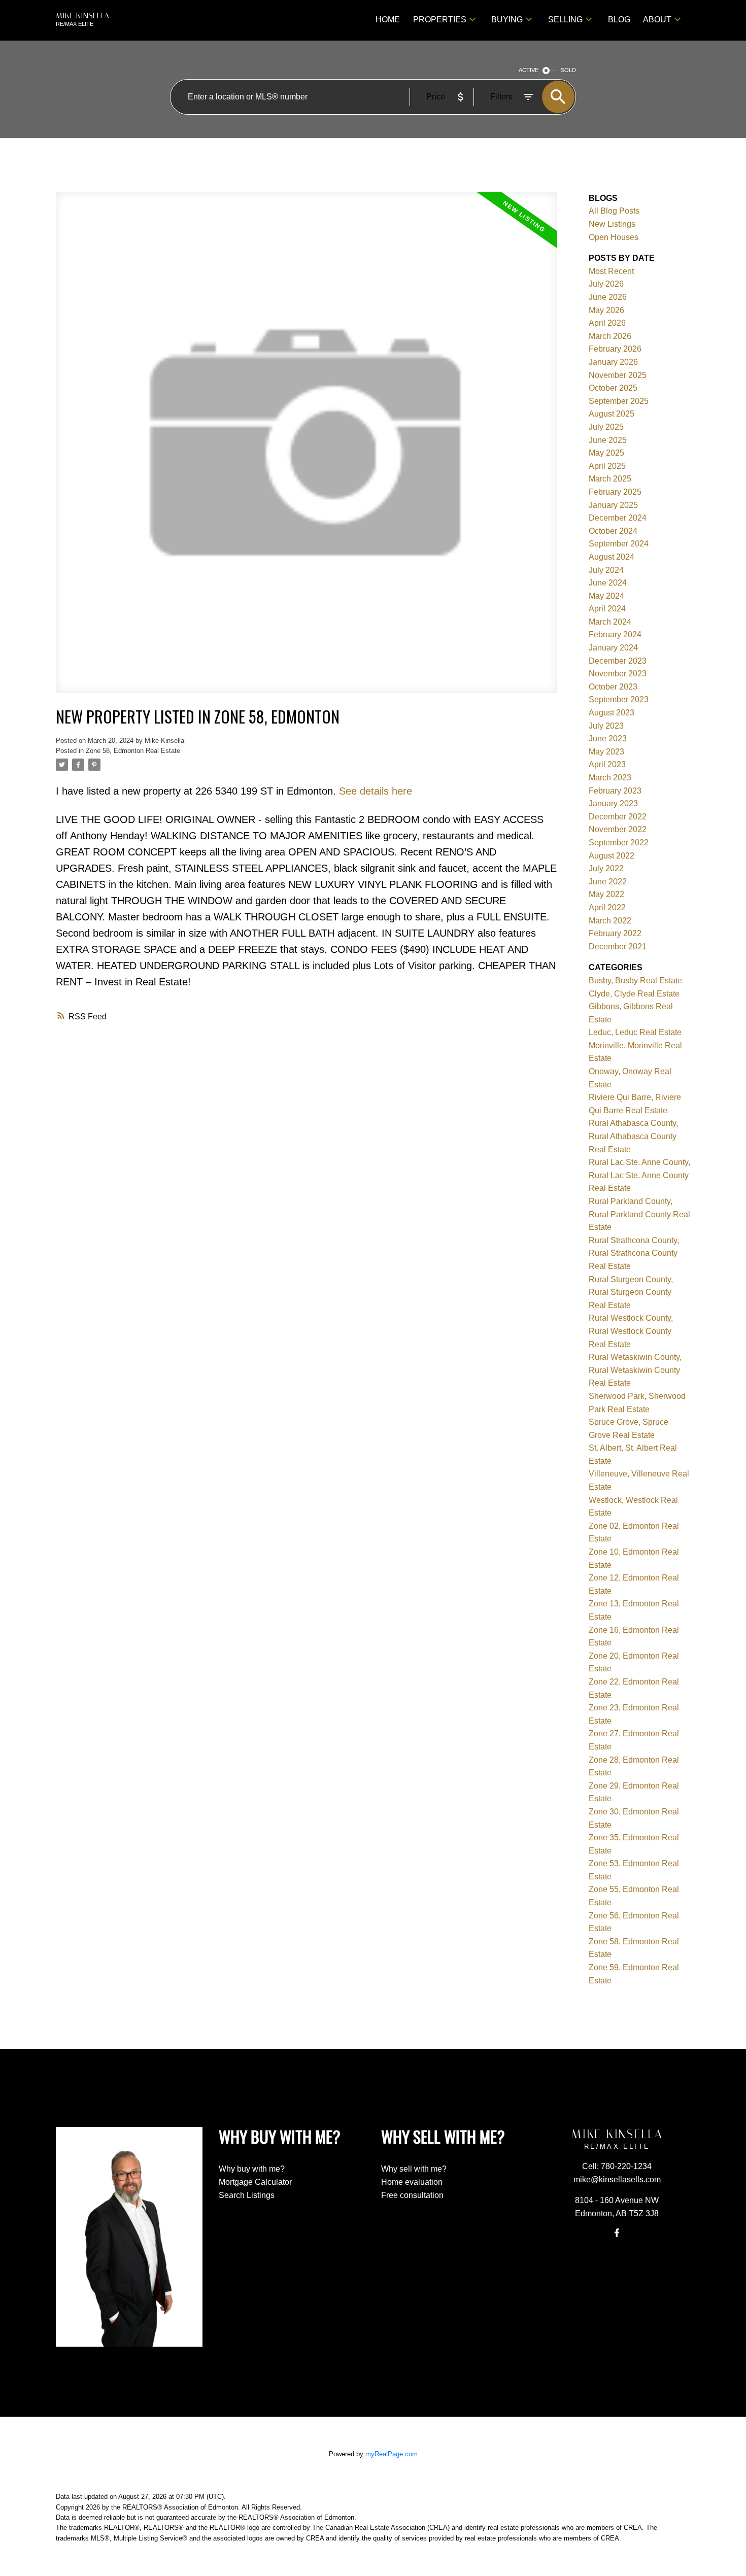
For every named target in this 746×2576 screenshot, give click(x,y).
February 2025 (615, 492)
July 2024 (606, 570)
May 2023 (606, 752)
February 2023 (615, 791)
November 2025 (618, 375)
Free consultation (412, 2195)
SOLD (568, 70)
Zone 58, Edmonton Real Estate (133, 751)
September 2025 (619, 401)
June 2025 (608, 440)
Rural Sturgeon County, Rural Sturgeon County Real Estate (631, 1292)
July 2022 (606, 868)
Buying (507, 20)
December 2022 (618, 817)
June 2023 (608, 739)
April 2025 (607, 466)
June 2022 (608, 882)
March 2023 (610, 778)
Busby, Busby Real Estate (635, 981)
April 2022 (607, 907)
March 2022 (610, 921)
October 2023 (613, 687)
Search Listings (247, 2195)
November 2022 (618, 829)
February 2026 (615, 349)
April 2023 (607, 764)
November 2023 (618, 674)
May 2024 (606, 596)
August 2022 (612, 856)
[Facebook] (617, 2233)
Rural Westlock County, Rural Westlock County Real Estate (631, 1331)
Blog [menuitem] (619, 20)
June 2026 (608, 297)
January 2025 (613, 505)
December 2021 (618, 947)
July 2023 (606, 726)
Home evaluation (412, 2182)
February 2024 (615, 634)
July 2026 (606, 284)
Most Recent (611, 271)
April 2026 (607, 323)
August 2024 (612, 557)
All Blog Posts (614, 211)
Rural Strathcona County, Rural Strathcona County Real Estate (634, 1253)
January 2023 (613, 803)
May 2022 (606, 894)
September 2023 (619, 699)
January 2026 (613, 362)
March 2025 (610, 479)
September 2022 (619, 843)
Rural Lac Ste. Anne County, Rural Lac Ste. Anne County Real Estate (639, 1175)
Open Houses (614, 237)
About (657, 20)
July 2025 (606, 427)
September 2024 (619, 544)
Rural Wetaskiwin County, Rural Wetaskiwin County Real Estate (635, 1370)
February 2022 (615, 933)
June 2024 (608, 583)
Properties (440, 20)
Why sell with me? (414, 2169)
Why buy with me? (252, 2169)
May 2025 (606, 453)
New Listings (612, 224)
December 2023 (618, 661)
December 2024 (618, 518)
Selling (565, 20)
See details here (376, 791)
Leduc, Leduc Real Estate (635, 1032)
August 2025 (612, 414)
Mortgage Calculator (255, 2182)
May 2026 (606, 310)
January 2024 (613, 648)
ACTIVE (529, 70)
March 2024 (610, 622)
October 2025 (613, 388)
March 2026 (610, 336)
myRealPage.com (392, 2454)
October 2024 (613, 531)
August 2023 (612, 713)
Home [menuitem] (388, 20)
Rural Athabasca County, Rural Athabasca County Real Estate (633, 1136)
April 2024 (607, 609)
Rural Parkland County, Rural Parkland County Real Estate (639, 1214)
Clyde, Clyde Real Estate (634, 994)
